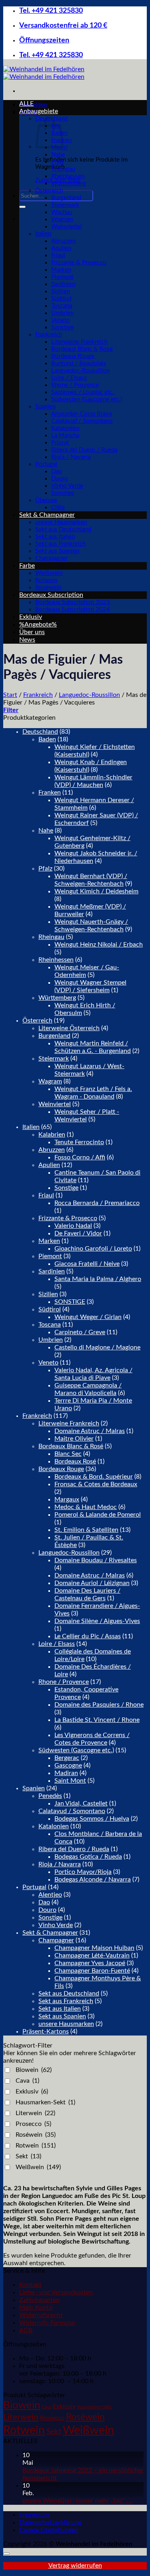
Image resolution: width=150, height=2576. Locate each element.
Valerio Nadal (73, 1226)
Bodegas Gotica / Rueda (88, 1857)
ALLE (26, 104)
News (27, 640)
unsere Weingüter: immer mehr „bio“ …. (77, 2501)
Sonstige (63, 327)
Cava (27, 2081)
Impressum (34, 2515)
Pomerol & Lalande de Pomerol (98, 1515)
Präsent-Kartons (46, 2032)
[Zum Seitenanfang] (6, 2554)
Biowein (34, 2070)
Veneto (61, 320)
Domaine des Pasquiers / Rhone (99, 1705)
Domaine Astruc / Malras (90, 1431)
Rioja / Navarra (71, 457)
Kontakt (30, 2285)
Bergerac (67, 1758)
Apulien (61, 248)
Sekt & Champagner (47, 515)
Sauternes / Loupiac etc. (83, 392)
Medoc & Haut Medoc (86, 1507)
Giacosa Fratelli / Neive (87, 1264)
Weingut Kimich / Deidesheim (96, 891)
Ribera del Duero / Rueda (84, 450)
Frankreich (49, 335)
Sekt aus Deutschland (63, 529)
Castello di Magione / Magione (97, 1347)
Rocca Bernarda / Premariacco (97, 1203)
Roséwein (48, 587)
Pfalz (58, 162)
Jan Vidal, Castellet (81, 1803)
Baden (47, 739)
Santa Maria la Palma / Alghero (98, 1279)
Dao (57, 471)
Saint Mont (70, 1781)
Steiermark (65, 205)
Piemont (62, 277)
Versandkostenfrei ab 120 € (63, 25)
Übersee (46, 500)
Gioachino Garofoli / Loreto (93, 1249)
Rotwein (46, 580)
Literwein (35, 2113)
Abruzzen (63, 241)
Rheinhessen (68, 176)
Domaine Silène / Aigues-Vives (97, 1621)
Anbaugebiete (39, 111)
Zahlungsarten (39, 2300)
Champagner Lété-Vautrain (92, 1956)
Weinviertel (67, 227)
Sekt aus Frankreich (60, 544)
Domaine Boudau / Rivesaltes (96, 1560)
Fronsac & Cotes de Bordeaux (96, 1484)
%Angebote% (38, 624)
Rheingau (63, 169)
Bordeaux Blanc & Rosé (82, 349)
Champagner (51, 558)
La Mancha (65, 435)
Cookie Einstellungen (49, 2530)
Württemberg (69, 183)
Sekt (28, 2156)
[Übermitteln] (22, 207)
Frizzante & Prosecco (79, 263)
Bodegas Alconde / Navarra (93, 1879)
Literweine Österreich (69, 1028)
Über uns (32, 632)
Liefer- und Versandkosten (56, 2292)
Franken (50, 793)
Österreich (49, 191)
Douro (60, 479)
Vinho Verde (67, 486)
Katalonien (65, 428)
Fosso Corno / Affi (80, 1157)
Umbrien (62, 313)
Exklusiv (31, 617)
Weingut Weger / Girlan (88, 1317)
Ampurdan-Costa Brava (81, 414)
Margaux (67, 1499)
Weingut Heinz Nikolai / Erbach (99, 945)
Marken (61, 270)
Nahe (58, 155)
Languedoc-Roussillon (80, 371)
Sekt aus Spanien (57, 551)
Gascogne (68, 1765)
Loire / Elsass (69, 378)
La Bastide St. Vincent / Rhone (97, 1720)
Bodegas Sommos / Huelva (92, 1819)
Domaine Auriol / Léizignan (92, 1583)
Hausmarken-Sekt (45, 2102)
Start (10, 695)
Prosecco (33, 2124)
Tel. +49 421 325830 (51, 11)
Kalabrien (52, 1135)
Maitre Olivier (74, 1439)
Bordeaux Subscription (51, 595)
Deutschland (40, 732)
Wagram (62, 219)
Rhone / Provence (75, 385)
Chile (58, 507)
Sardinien (63, 284)
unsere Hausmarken (61, 522)
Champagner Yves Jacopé (90, 1963)
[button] (11, 710)
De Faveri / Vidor (78, 1233)
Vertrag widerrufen (75, 2566)
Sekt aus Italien (55, 537)
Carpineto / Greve (80, 1332)
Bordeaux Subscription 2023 (73, 602)
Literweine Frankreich (79, 342)
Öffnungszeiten (44, 40)
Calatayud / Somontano (82, 421)
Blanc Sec (68, 1454)
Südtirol (61, 299)
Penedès (50, 1796)
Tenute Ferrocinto (79, 1142)
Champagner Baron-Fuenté (92, 1971)
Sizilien (61, 291)
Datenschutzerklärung (50, 2522)
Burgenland (66, 198)
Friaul (58, 255)
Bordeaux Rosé (75, 1461)
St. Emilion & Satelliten (86, 1530)
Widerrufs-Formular (47, 2323)
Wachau (62, 212)
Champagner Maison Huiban (94, 1948)
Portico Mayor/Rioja (83, 1872)
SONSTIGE (70, 1302)
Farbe (27, 566)
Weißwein (49, 573)
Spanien (45, 407)
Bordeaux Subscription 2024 (73, 609)
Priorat (60, 443)
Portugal (46, 464)
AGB (26, 2330)
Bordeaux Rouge (73, 356)
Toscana (62, 306)
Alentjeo (50, 1895)
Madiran (66, 1773)
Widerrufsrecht (41, 2315)
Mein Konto (36, 2308)
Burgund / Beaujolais (79, 363)
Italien (43, 234)
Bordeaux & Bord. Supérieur (94, 1477)
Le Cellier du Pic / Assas (88, 1636)
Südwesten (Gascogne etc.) (87, 399)
